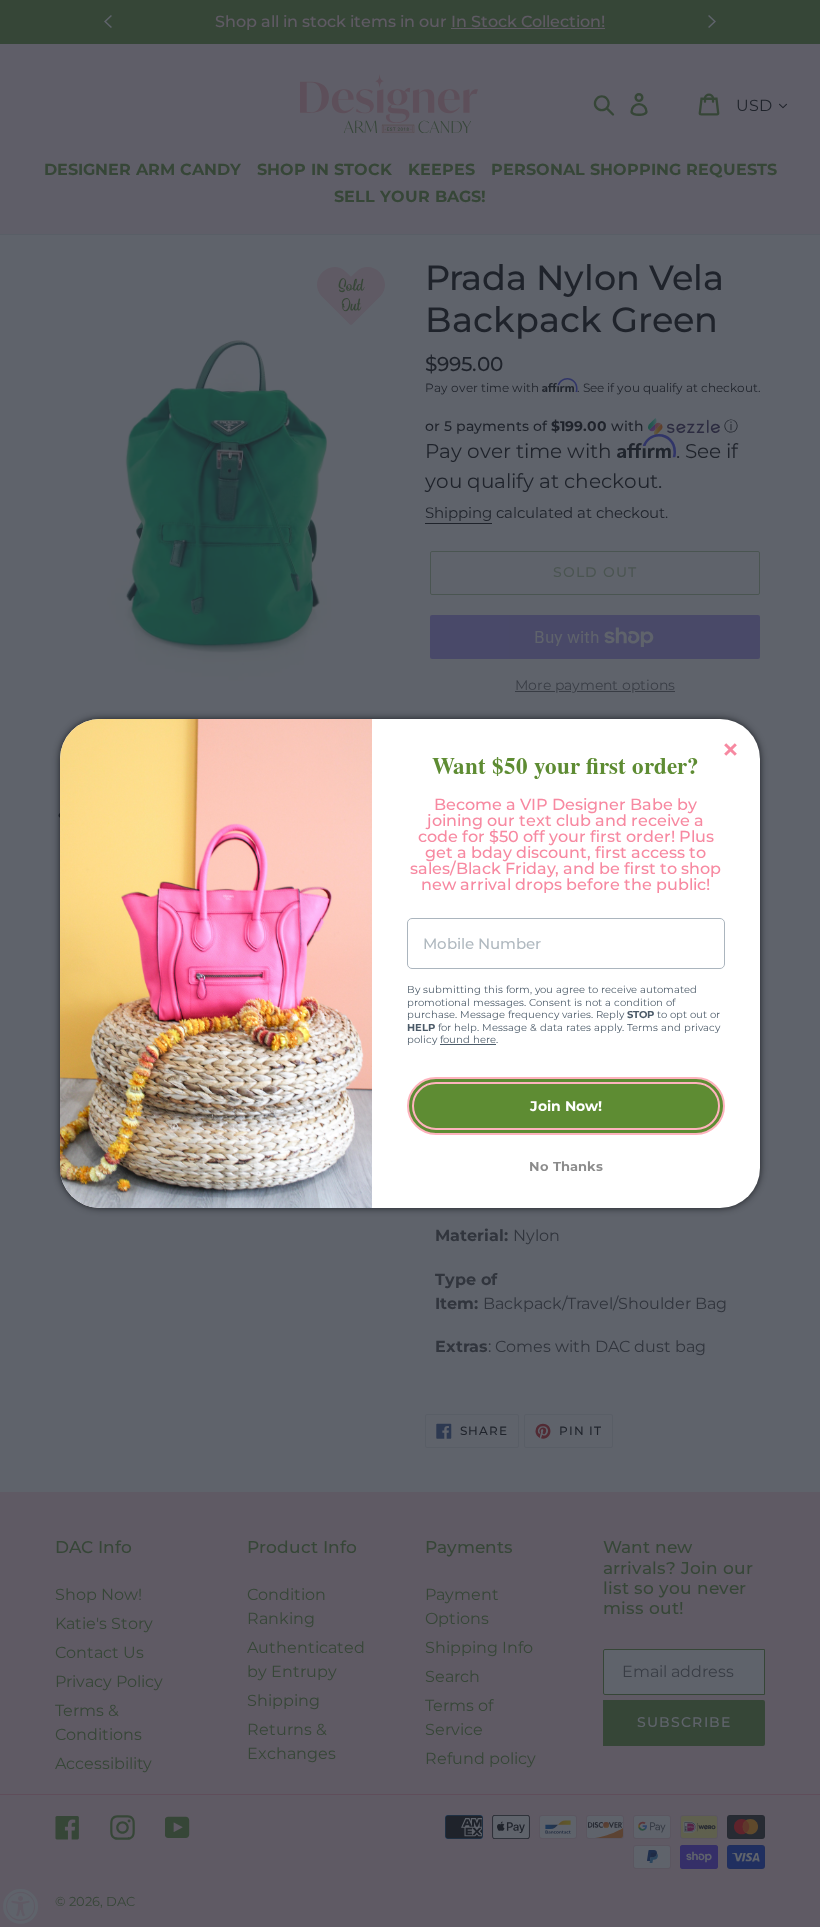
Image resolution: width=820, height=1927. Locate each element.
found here (468, 1039)
